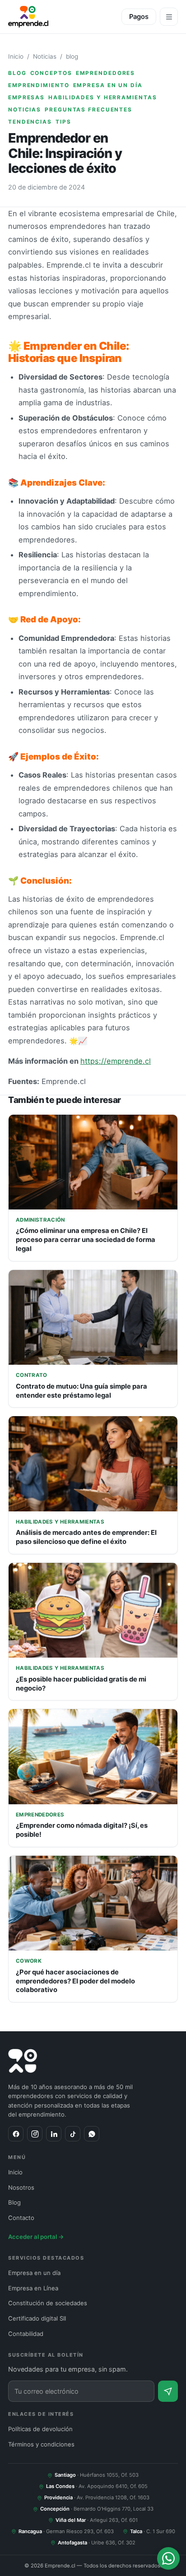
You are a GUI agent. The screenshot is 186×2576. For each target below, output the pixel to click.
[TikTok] (73, 2134)
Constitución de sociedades (48, 2303)
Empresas (26, 97)
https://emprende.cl (116, 1061)
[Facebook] (16, 2134)
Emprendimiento (39, 85)
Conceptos (51, 73)
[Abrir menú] (169, 17)
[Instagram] (35, 2134)
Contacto (21, 2218)
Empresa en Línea (33, 2288)
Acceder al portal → (36, 2237)
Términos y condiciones (41, 2444)
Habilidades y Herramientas (102, 97)
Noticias (45, 56)
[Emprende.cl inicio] (28, 17)
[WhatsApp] (92, 2134)
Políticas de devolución (40, 2429)
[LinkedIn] (54, 2134)
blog (72, 56)
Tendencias (30, 122)
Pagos (139, 17)
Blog (14, 2202)
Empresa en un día (108, 85)
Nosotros (21, 2187)
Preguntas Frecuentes (88, 110)
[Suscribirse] (168, 2391)
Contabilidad (26, 2334)
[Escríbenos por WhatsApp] (168, 2558)
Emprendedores (106, 73)
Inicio (16, 56)
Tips (63, 122)
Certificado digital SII (37, 2318)
